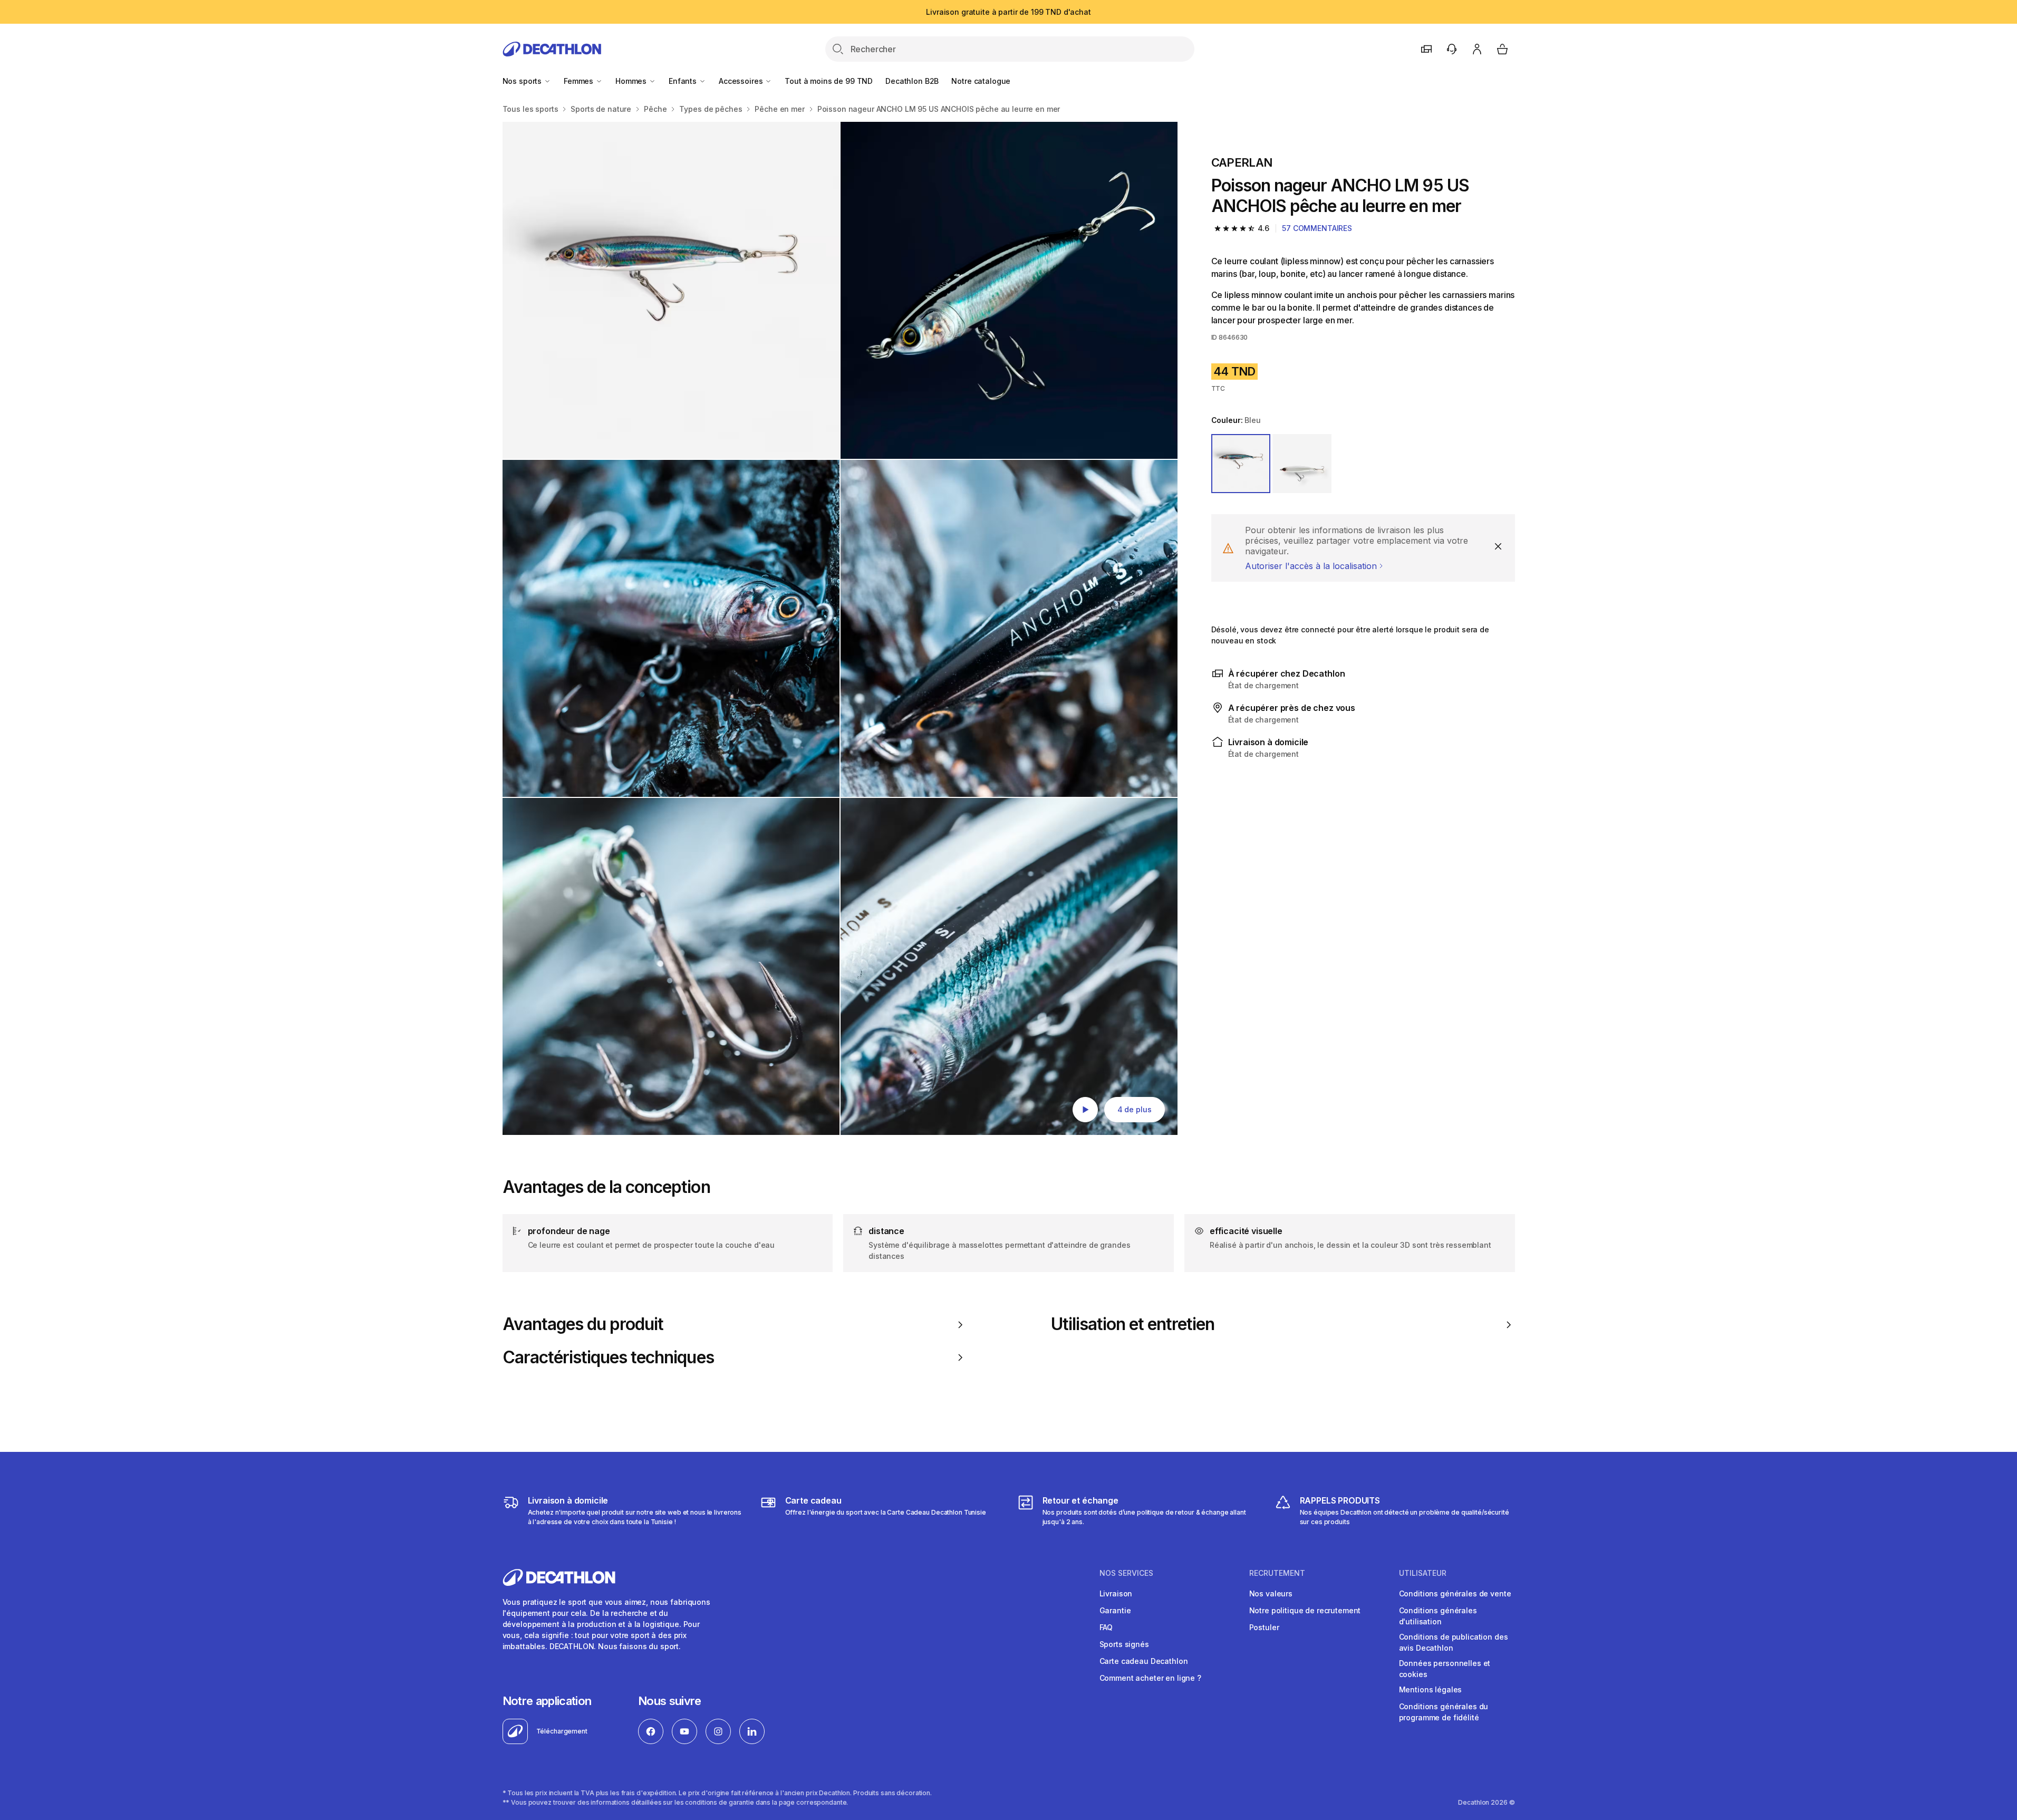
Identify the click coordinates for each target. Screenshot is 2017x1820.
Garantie (1115, 1610)
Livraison (1116, 1593)
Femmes (580, 81)
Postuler (1264, 1627)
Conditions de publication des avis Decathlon (1454, 1642)
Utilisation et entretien (1133, 1324)
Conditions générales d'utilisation (1438, 1616)
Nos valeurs (1271, 1593)
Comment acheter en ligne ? (1150, 1678)
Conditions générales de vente (1455, 1593)
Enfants (684, 81)
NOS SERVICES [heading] (1126, 1573)
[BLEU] (1241, 464)
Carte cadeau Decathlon (1144, 1661)
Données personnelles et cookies (1445, 1669)
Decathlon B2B (912, 81)
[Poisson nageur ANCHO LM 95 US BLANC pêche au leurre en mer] (671, 290)
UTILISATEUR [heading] (1423, 1573)
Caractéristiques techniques (608, 1357)
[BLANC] (1302, 464)
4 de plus (1135, 1109)
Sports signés (1124, 1644)
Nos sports (523, 81)
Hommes (632, 81)
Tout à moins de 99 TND (829, 81)
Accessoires (742, 81)
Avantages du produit (583, 1324)
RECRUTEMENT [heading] (1277, 1573)
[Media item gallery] (840, 628)
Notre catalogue (981, 81)
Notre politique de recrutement (1305, 1610)
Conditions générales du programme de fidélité (1444, 1712)
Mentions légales (1431, 1689)
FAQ (1106, 1627)
